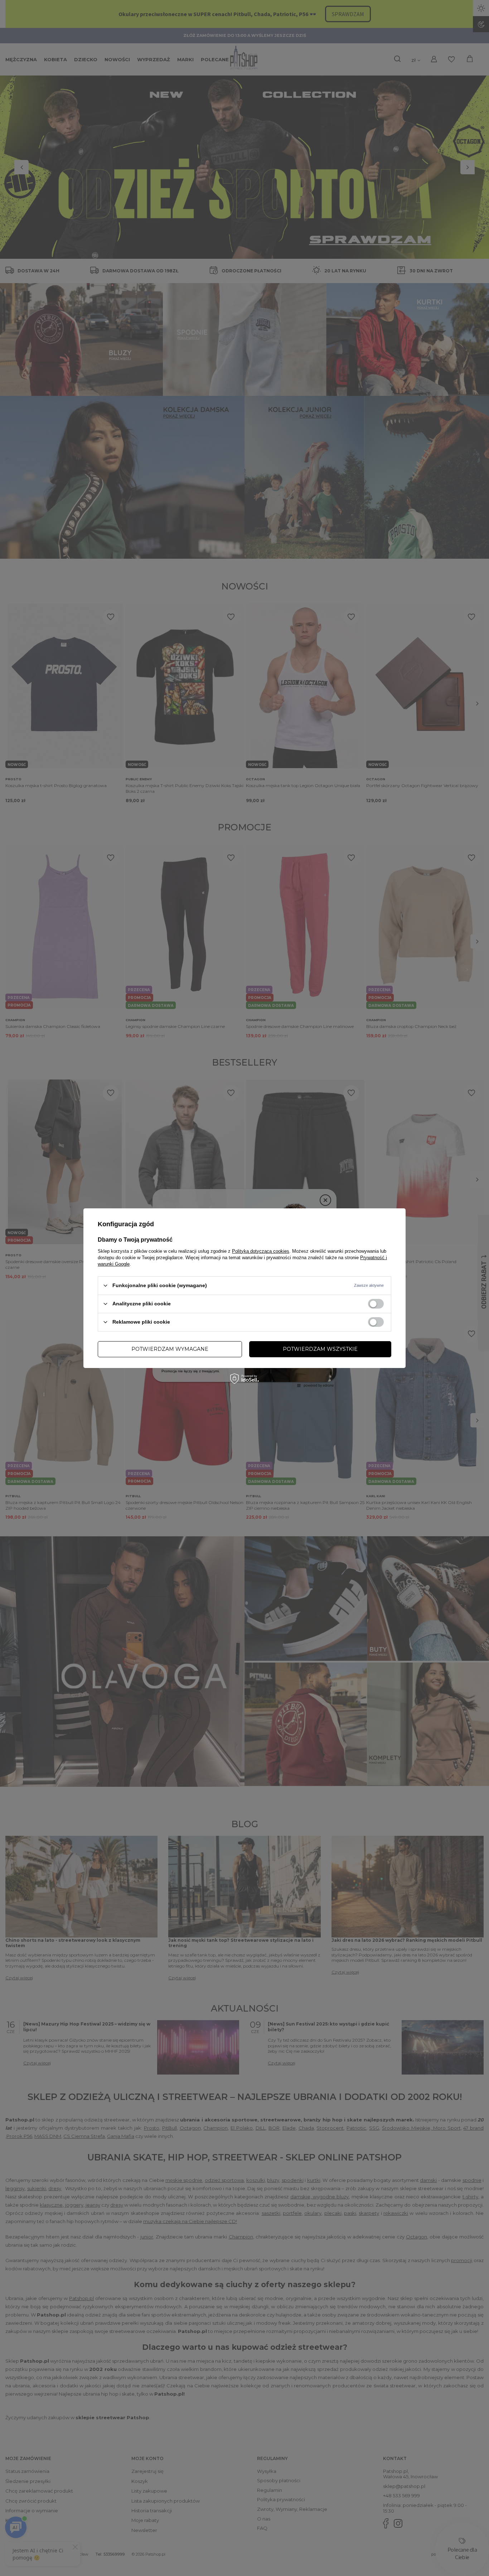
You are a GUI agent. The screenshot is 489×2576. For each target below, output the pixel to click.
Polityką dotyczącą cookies (261, 1251)
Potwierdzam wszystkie (320, 1349)
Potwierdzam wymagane (170, 1349)
